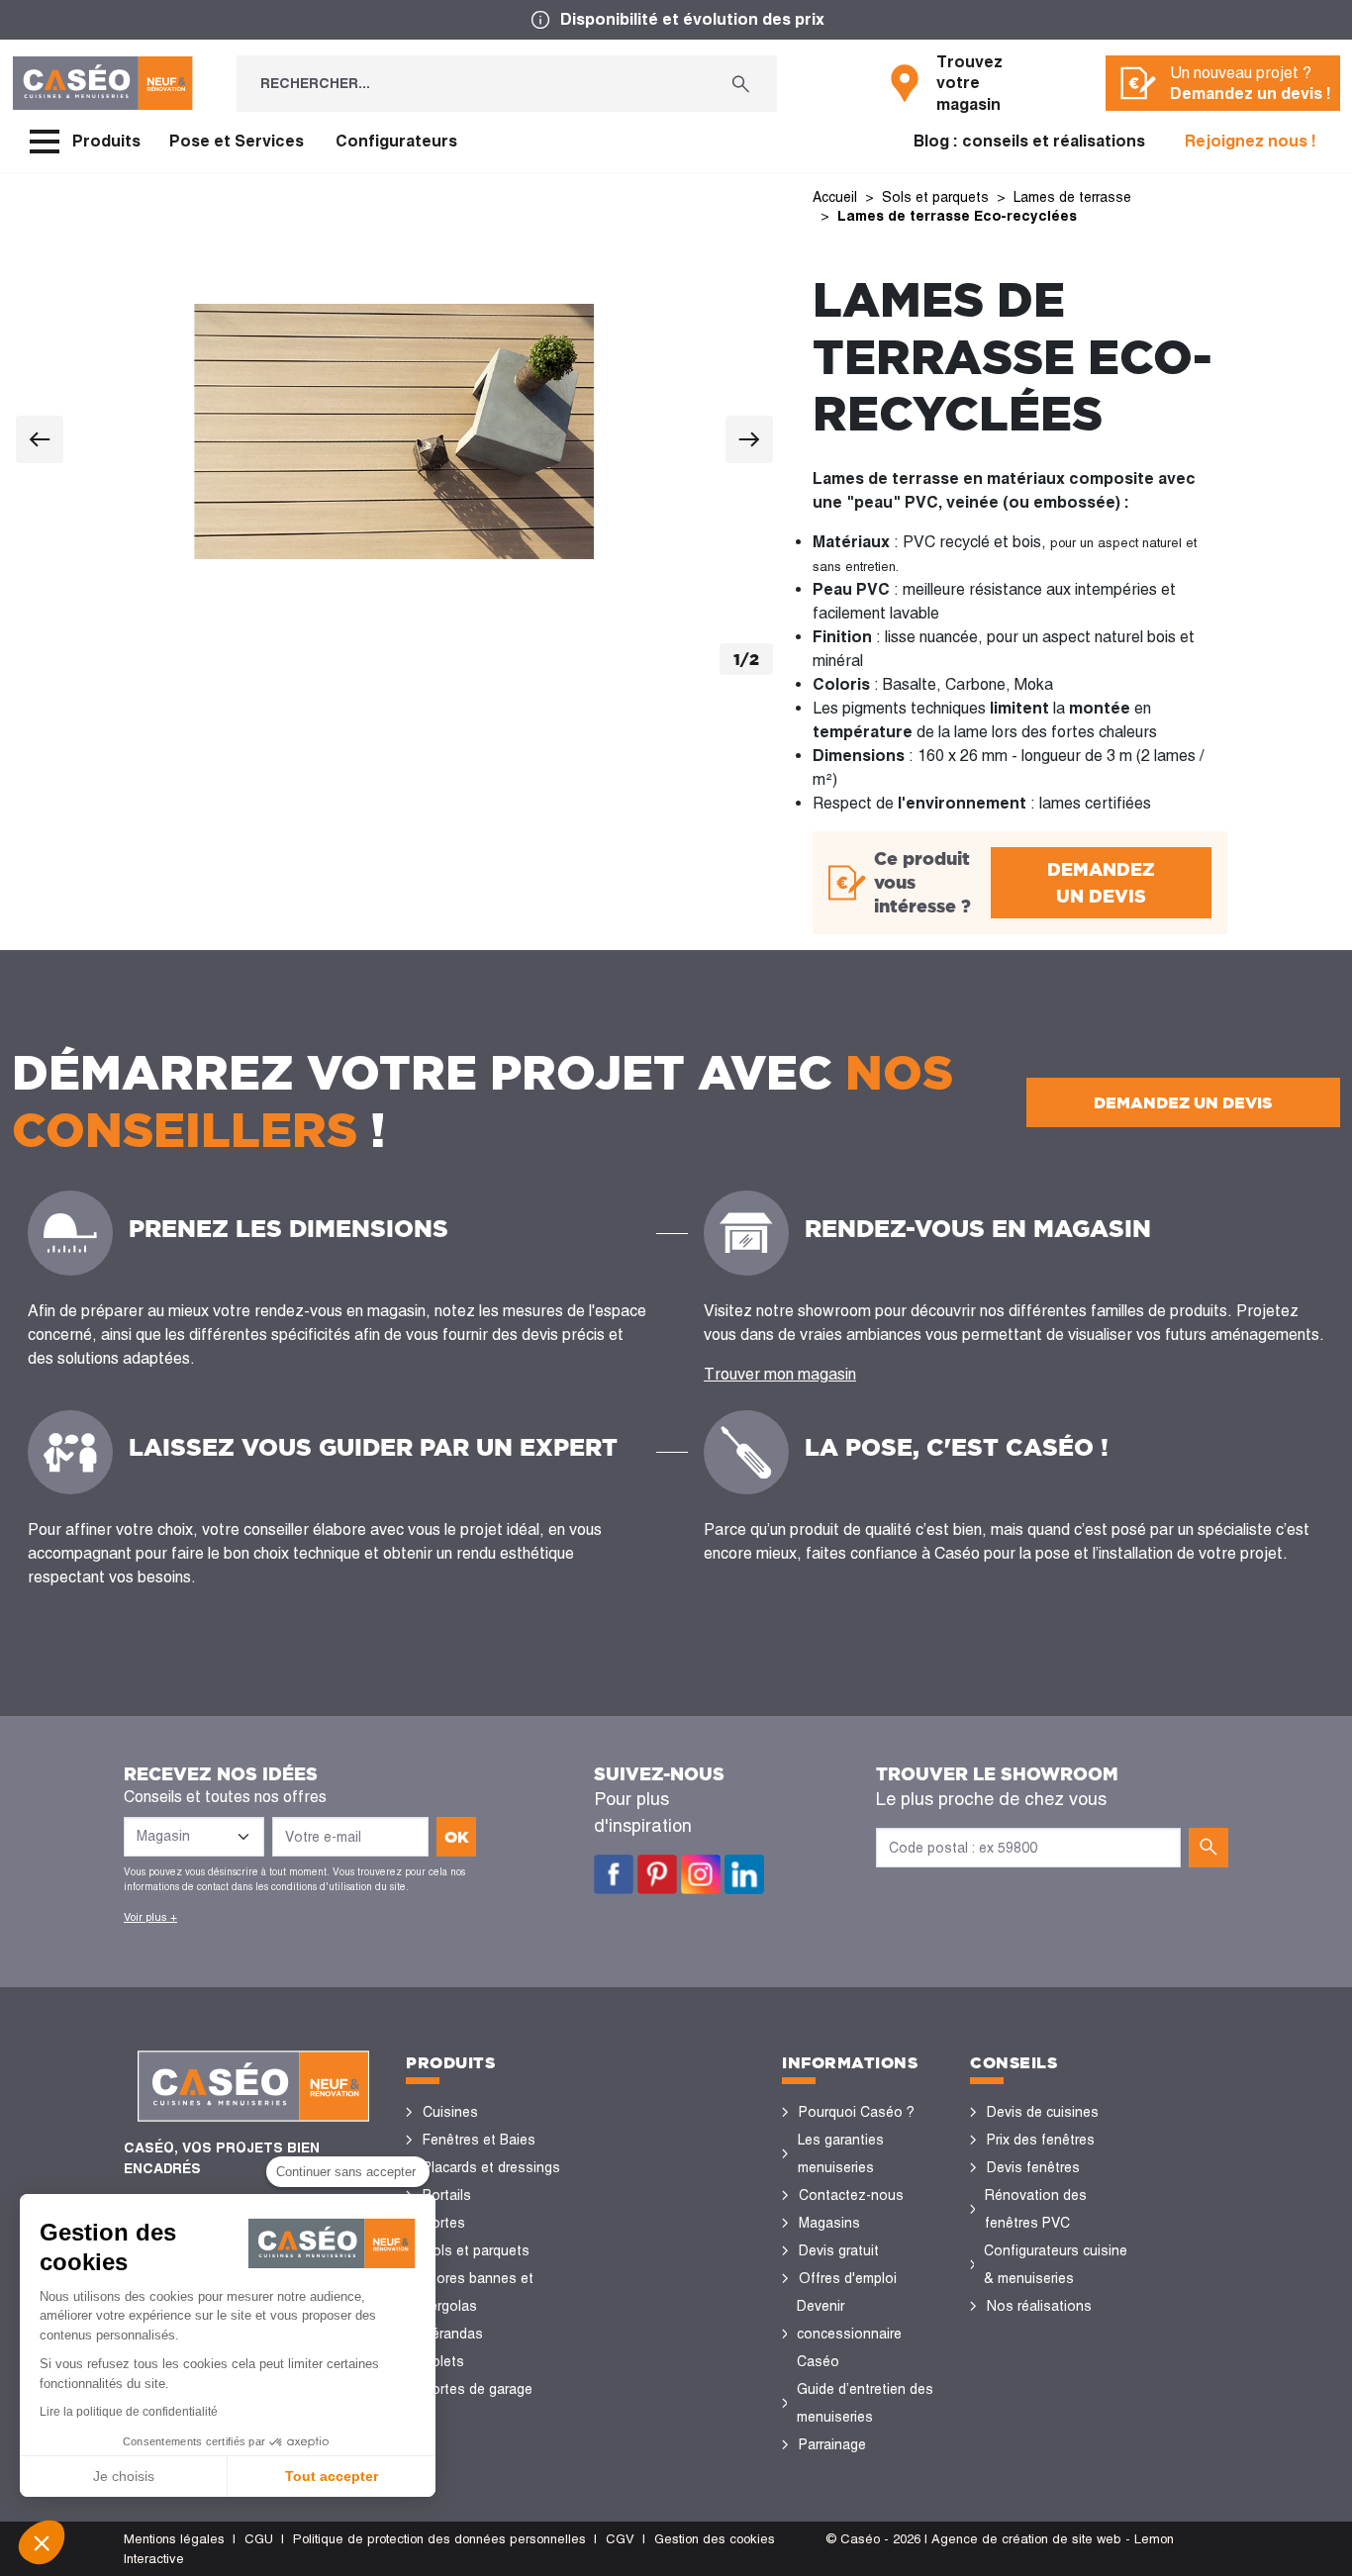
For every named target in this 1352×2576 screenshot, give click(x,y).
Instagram (701, 1874)
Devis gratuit (839, 2250)
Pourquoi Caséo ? (857, 2112)
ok (457, 1837)
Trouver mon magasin (780, 1374)
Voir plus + (150, 1917)
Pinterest (657, 1874)
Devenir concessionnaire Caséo (849, 2334)
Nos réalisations (1039, 2306)
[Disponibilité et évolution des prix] (676, 20)
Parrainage (832, 2444)
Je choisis (124, 2476)
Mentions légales (174, 2539)
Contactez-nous (851, 2195)
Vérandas (453, 2334)
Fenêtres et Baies (479, 2140)
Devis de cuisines (1043, 2112)
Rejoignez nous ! (1251, 141)
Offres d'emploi (848, 2278)
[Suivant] (749, 439)
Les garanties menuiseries (841, 2153)
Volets (443, 2361)
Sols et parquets (476, 2250)
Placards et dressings (491, 2167)
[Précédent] (40, 439)
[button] (42, 2542)
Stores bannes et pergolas (478, 2292)
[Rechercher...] (741, 84)
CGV (620, 2539)
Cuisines (450, 2112)
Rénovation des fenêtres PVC (1036, 2209)
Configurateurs (396, 141)
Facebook (614, 1874)
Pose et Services (237, 141)
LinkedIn (744, 1874)
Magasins (829, 2223)
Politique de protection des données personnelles (439, 2539)
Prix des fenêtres (1041, 2140)
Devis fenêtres (1033, 2167)
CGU (259, 2539)
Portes (444, 2223)
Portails (447, 2195)
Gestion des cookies (715, 2539)
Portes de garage (478, 2389)
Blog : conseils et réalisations (1029, 141)
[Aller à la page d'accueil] (102, 83)
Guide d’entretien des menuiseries (865, 2403)
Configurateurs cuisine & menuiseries (1056, 2264)
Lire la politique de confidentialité (129, 2412)
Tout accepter (332, 2476)
